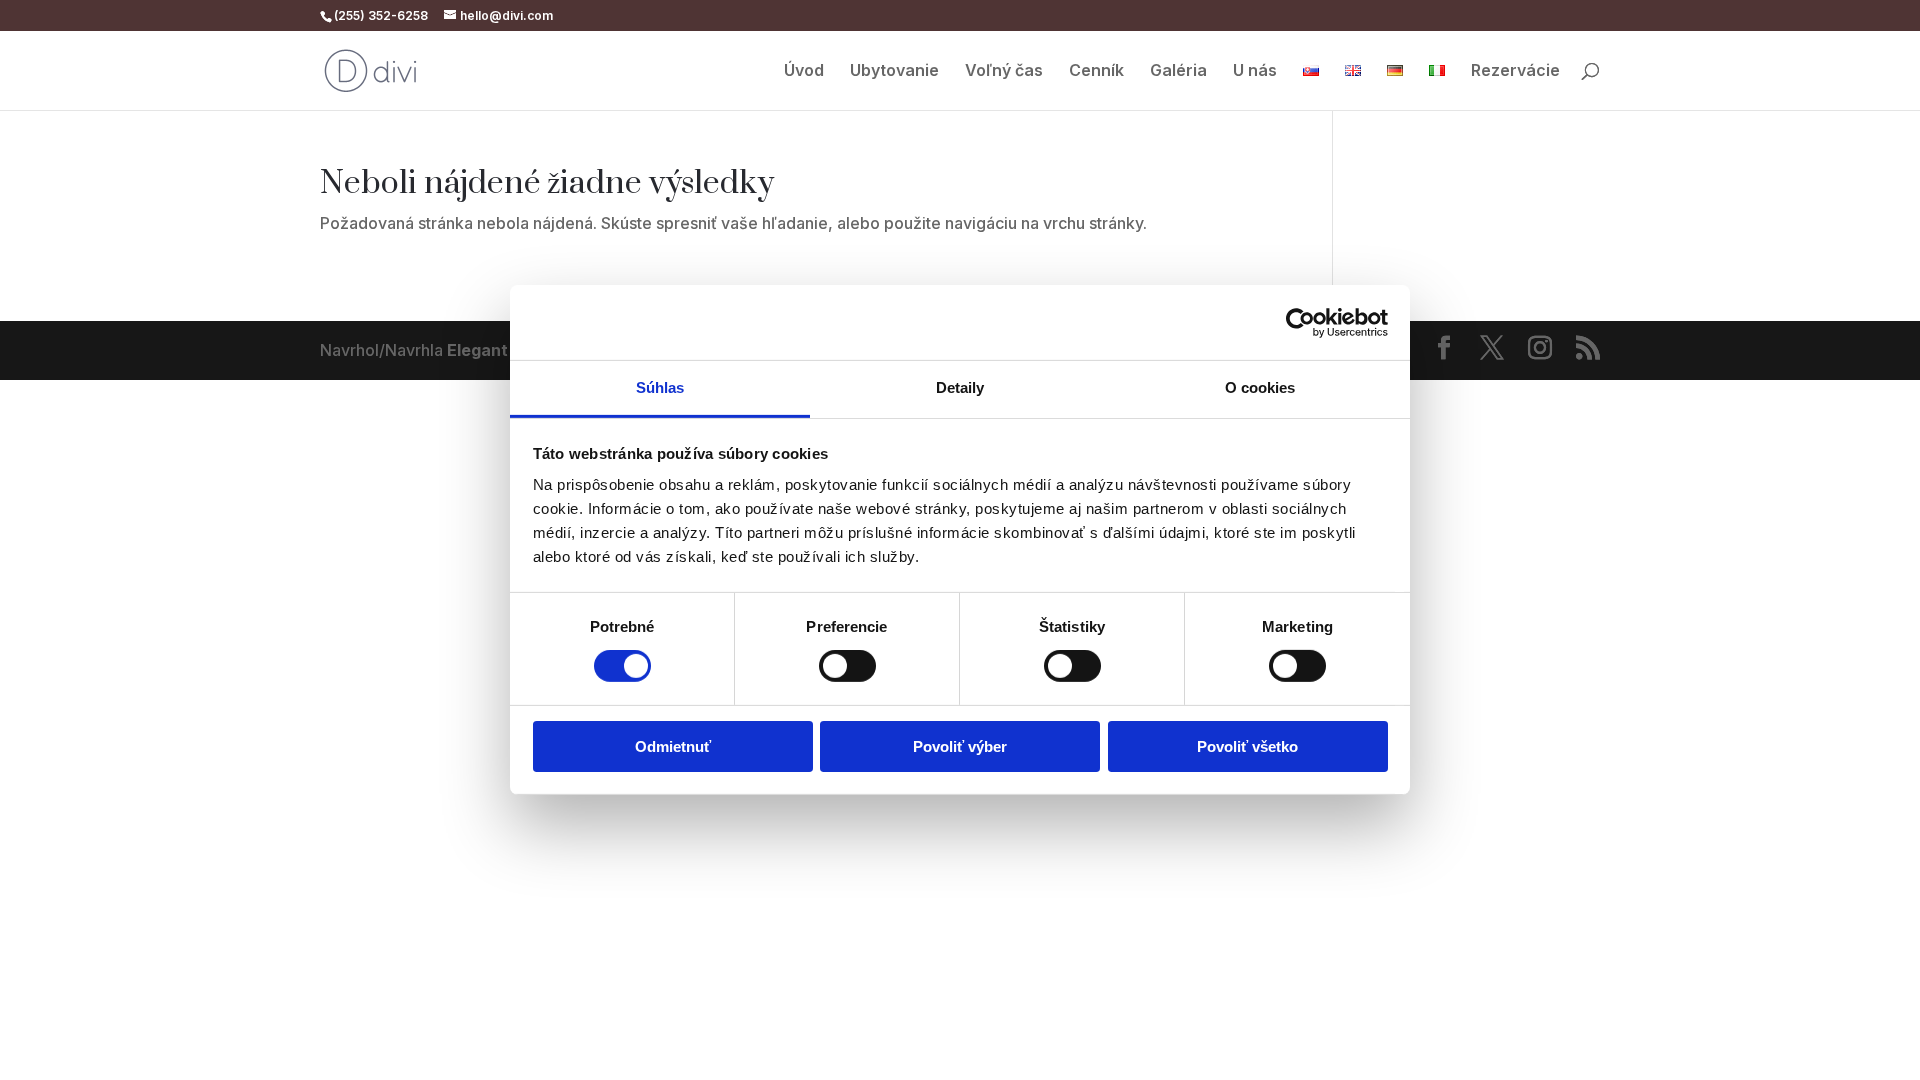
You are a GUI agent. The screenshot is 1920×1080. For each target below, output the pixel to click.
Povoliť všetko (1247, 746)
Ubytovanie (894, 71)
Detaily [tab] (960, 387)
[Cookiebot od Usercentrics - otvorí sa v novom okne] (1300, 322)
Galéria (1178, 71)
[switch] (847, 666)
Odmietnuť (673, 746)
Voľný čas (1004, 71)
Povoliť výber (960, 746)
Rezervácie (1515, 71)
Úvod (804, 71)
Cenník (1096, 71)
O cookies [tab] (1260, 387)
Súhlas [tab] (660, 387)
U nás (1255, 71)
